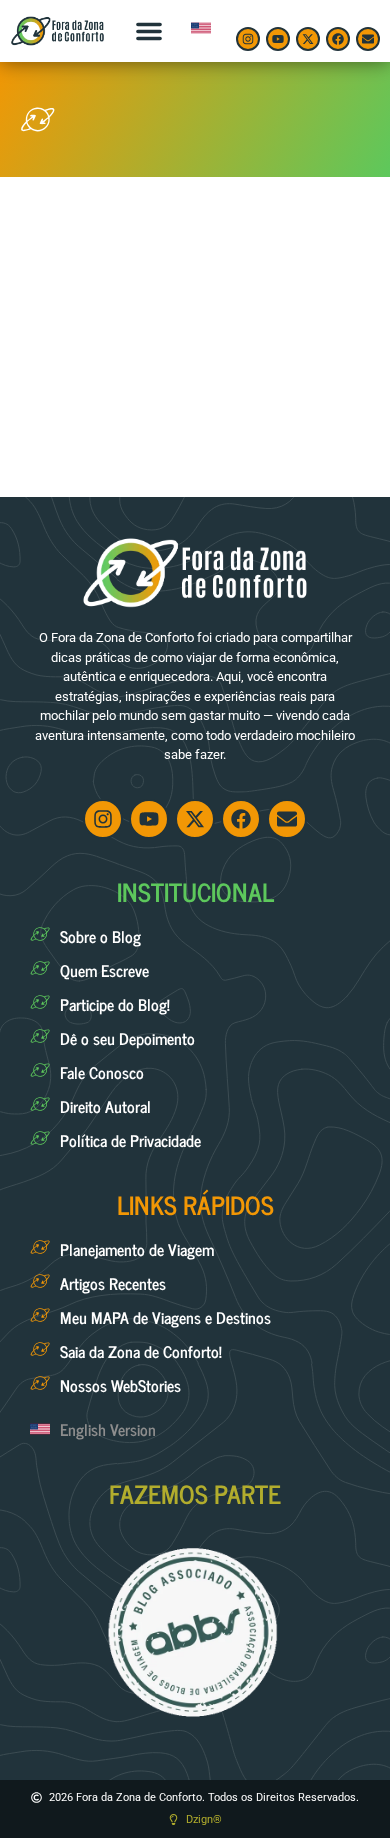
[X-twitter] (308, 39)
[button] (149, 31)
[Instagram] (248, 39)
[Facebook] (338, 39)
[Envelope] (368, 39)
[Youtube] (278, 39)
